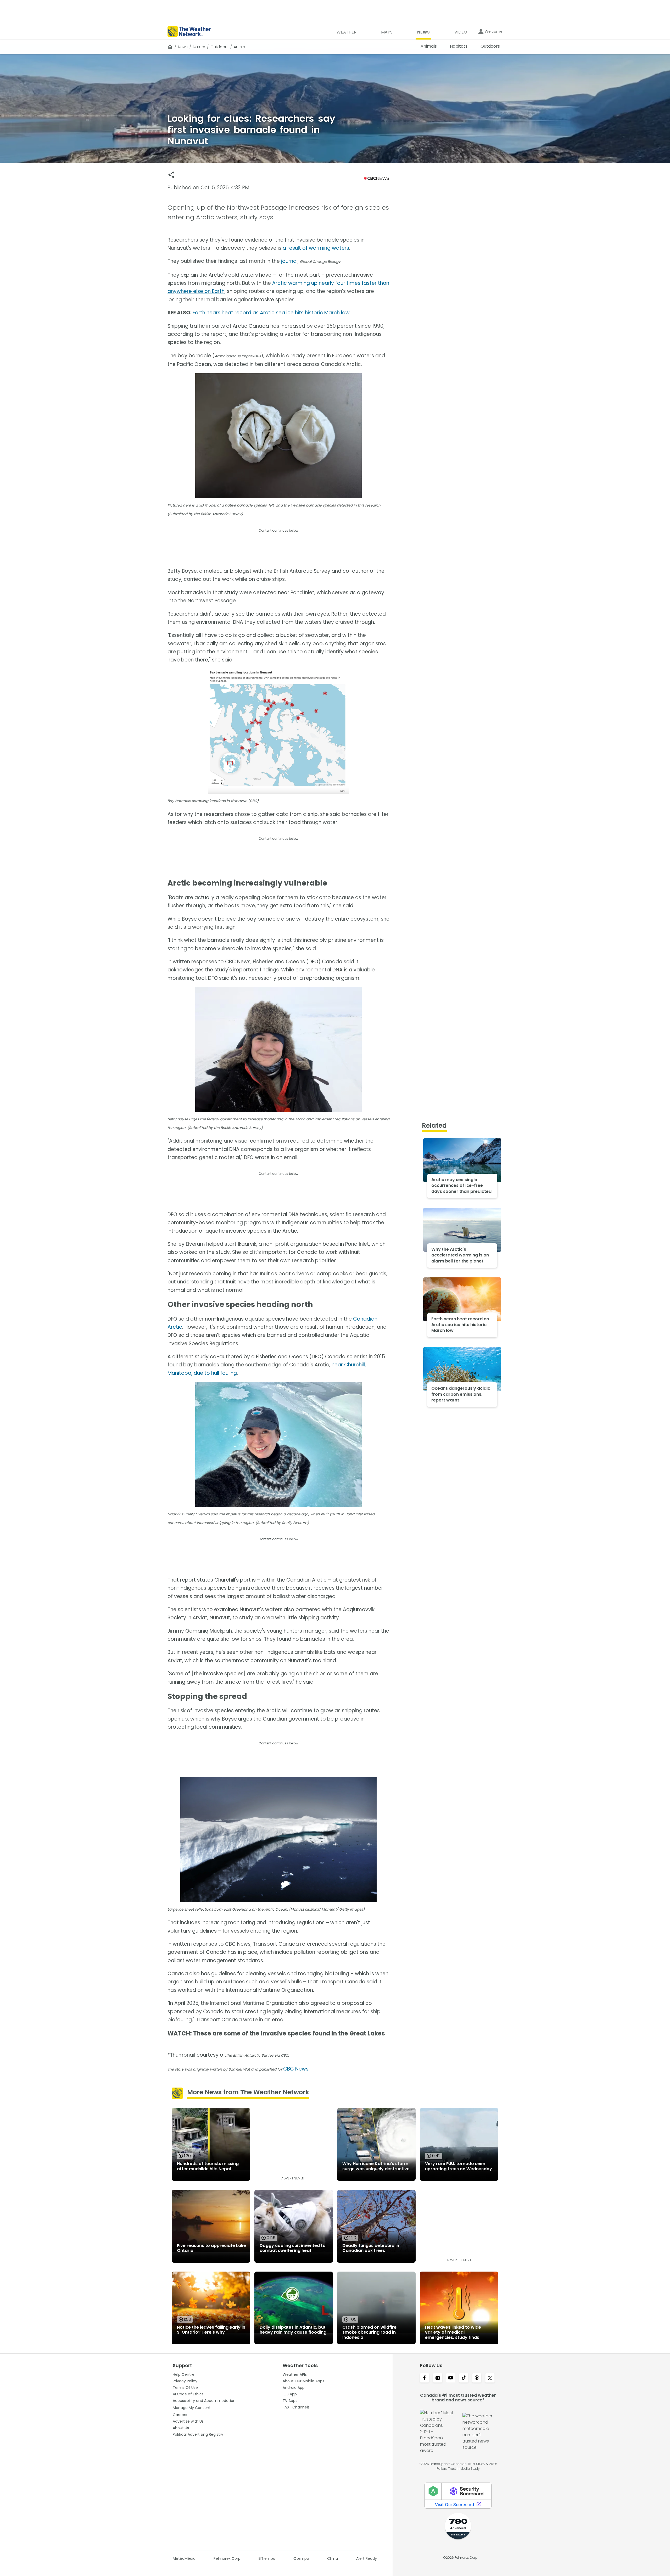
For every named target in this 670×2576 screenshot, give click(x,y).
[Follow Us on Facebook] (425, 2378)
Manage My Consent (192, 2408)
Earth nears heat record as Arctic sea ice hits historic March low (271, 313)
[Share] (171, 175)
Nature (199, 47)
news (183, 47)
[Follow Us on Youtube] (451, 2378)
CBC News (296, 2069)
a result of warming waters (316, 248)
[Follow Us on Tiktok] (464, 2378)
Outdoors (219, 47)
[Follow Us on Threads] (477, 2378)
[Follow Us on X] (490, 2378)
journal (289, 261)
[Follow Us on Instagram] (438, 2378)
